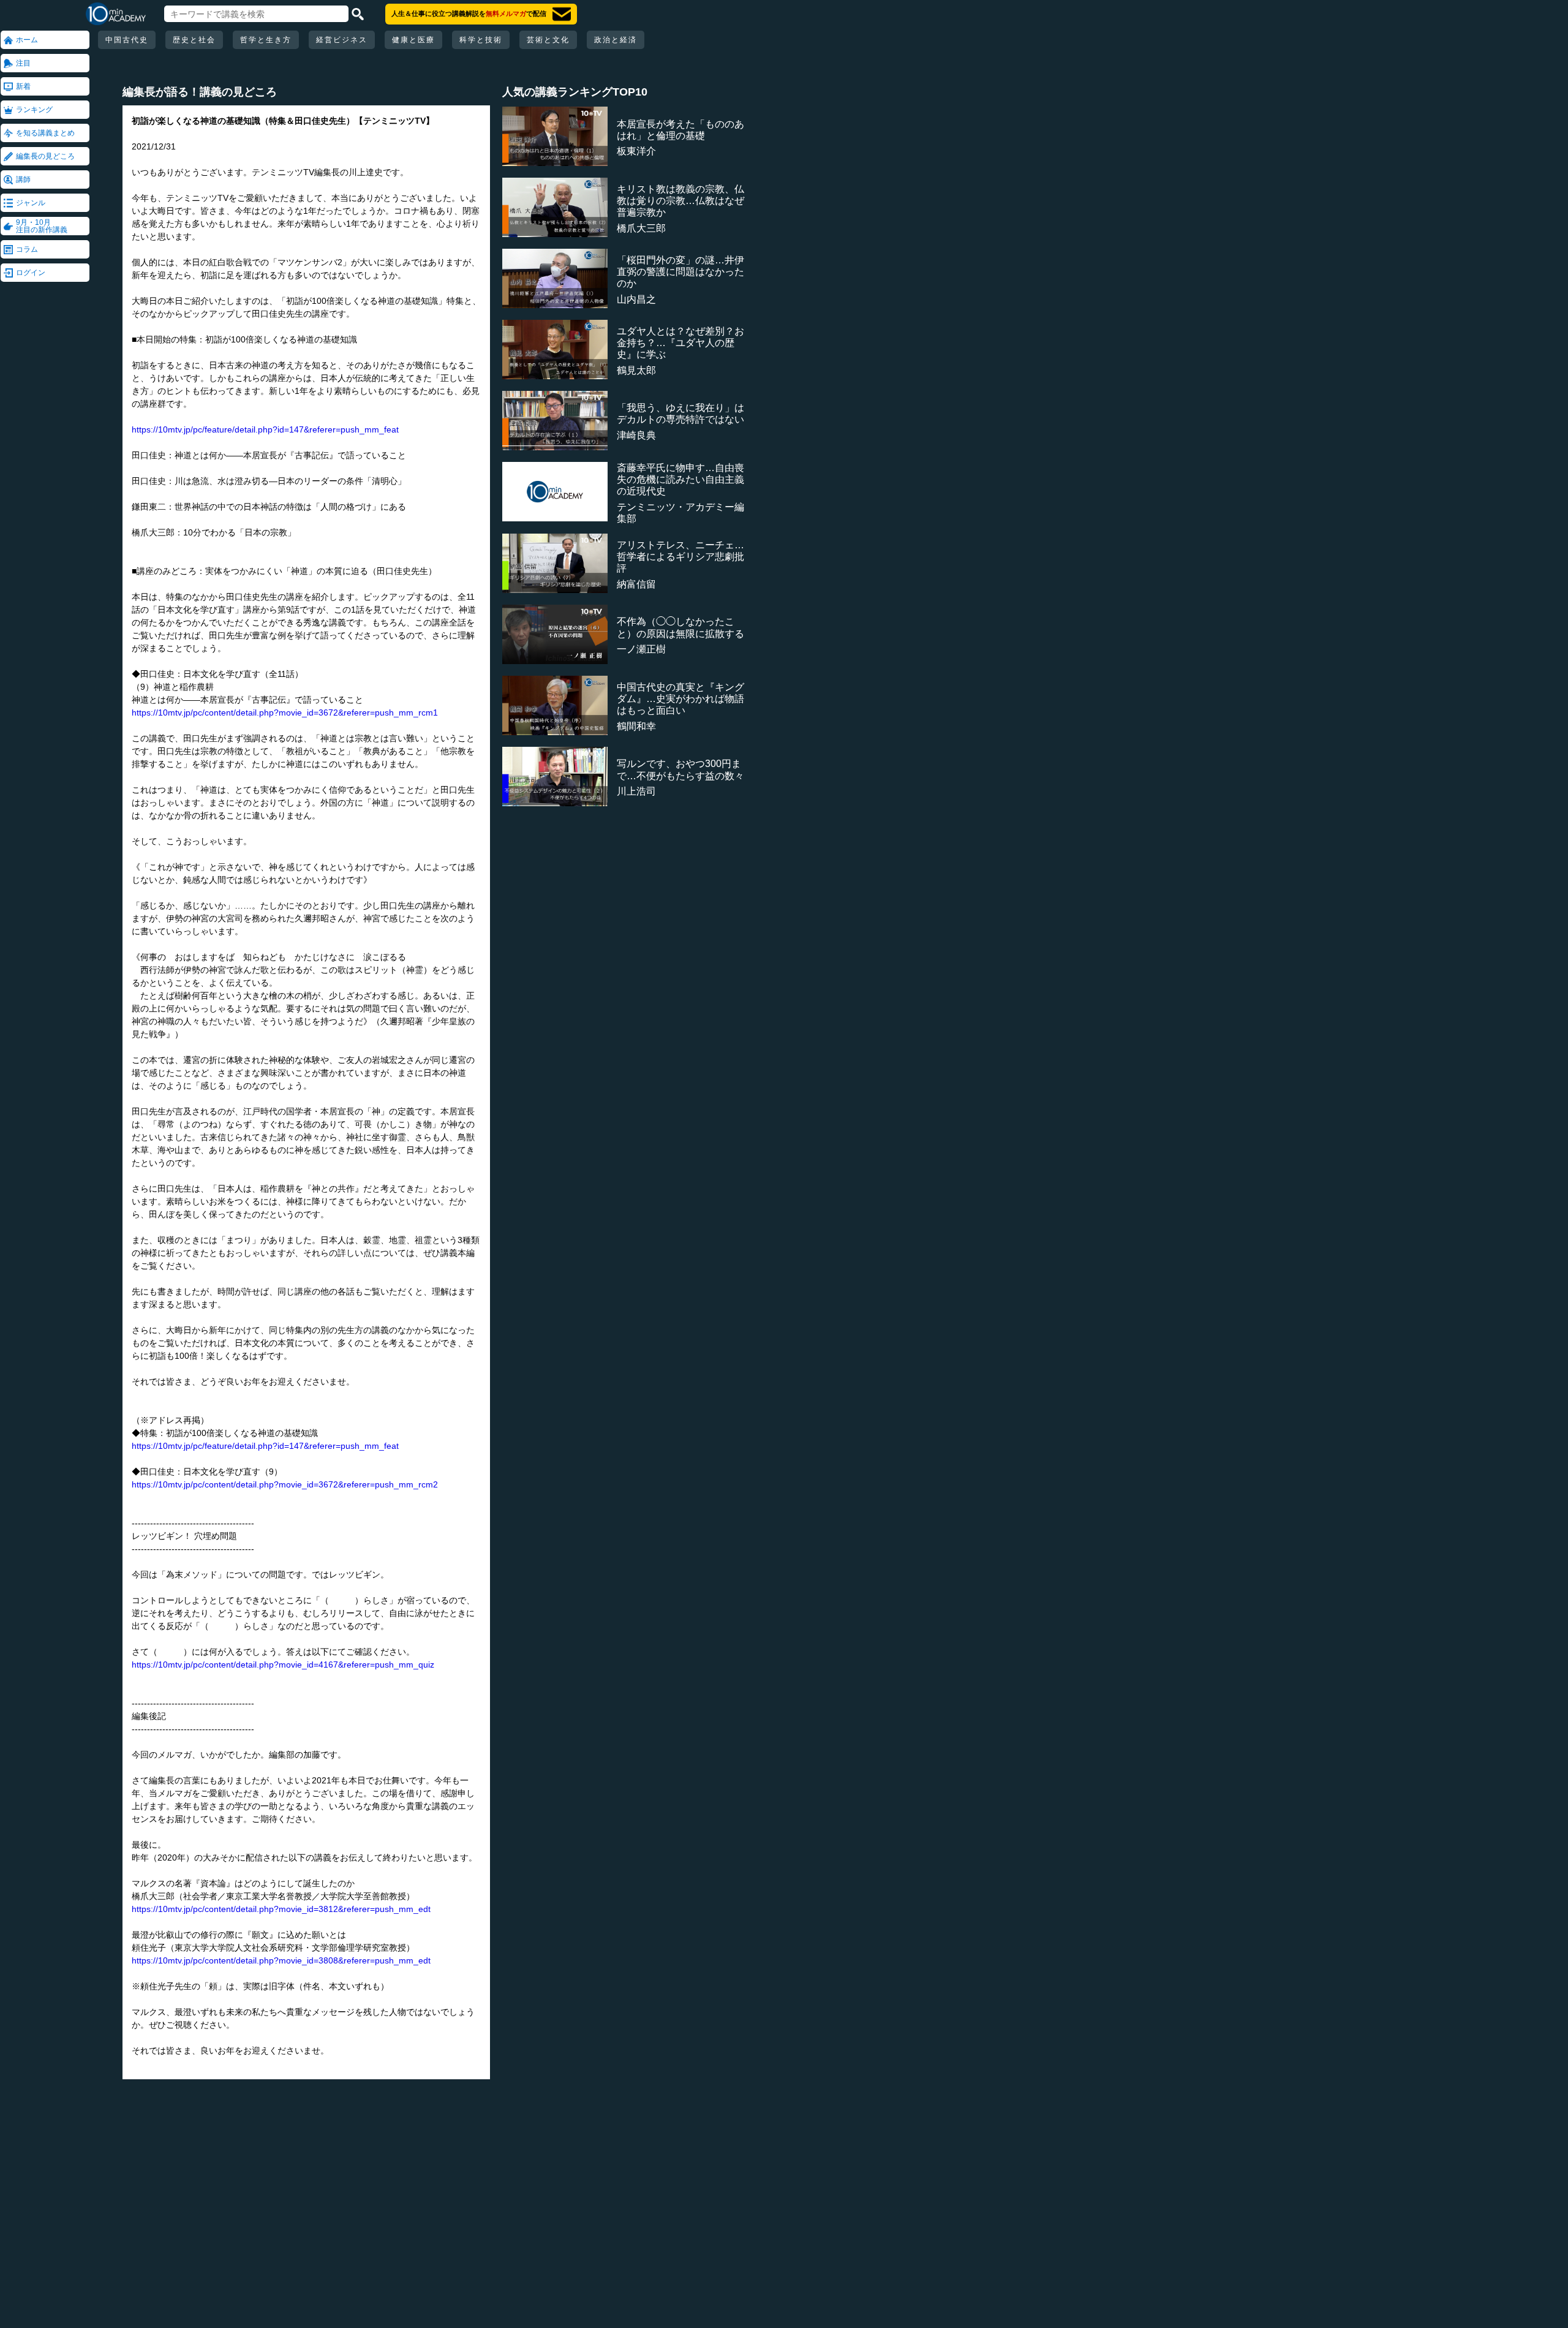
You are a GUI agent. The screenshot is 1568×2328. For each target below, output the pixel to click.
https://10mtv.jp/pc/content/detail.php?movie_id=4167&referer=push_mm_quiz (283, 1665)
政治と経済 (616, 40)
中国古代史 (127, 40)
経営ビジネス (342, 40)
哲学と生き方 (266, 40)
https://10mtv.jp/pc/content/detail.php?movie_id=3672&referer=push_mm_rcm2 (285, 1484)
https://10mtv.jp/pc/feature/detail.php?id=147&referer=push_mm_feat (265, 429)
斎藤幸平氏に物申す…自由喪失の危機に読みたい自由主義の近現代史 (680, 479)
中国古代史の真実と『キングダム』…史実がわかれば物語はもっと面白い (680, 699)
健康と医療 (413, 40)
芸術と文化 (548, 40)
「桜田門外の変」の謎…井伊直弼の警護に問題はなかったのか (680, 272)
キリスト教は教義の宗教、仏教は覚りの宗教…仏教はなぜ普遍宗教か (680, 201)
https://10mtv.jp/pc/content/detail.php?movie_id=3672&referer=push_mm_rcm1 (285, 712)
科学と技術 (481, 40)
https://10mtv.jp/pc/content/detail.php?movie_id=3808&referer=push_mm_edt (281, 1960)
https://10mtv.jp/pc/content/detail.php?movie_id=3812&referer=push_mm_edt (281, 1909)
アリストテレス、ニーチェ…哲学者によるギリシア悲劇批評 (680, 557)
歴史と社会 (194, 40)
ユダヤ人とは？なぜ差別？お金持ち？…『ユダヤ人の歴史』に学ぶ (680, 343)
